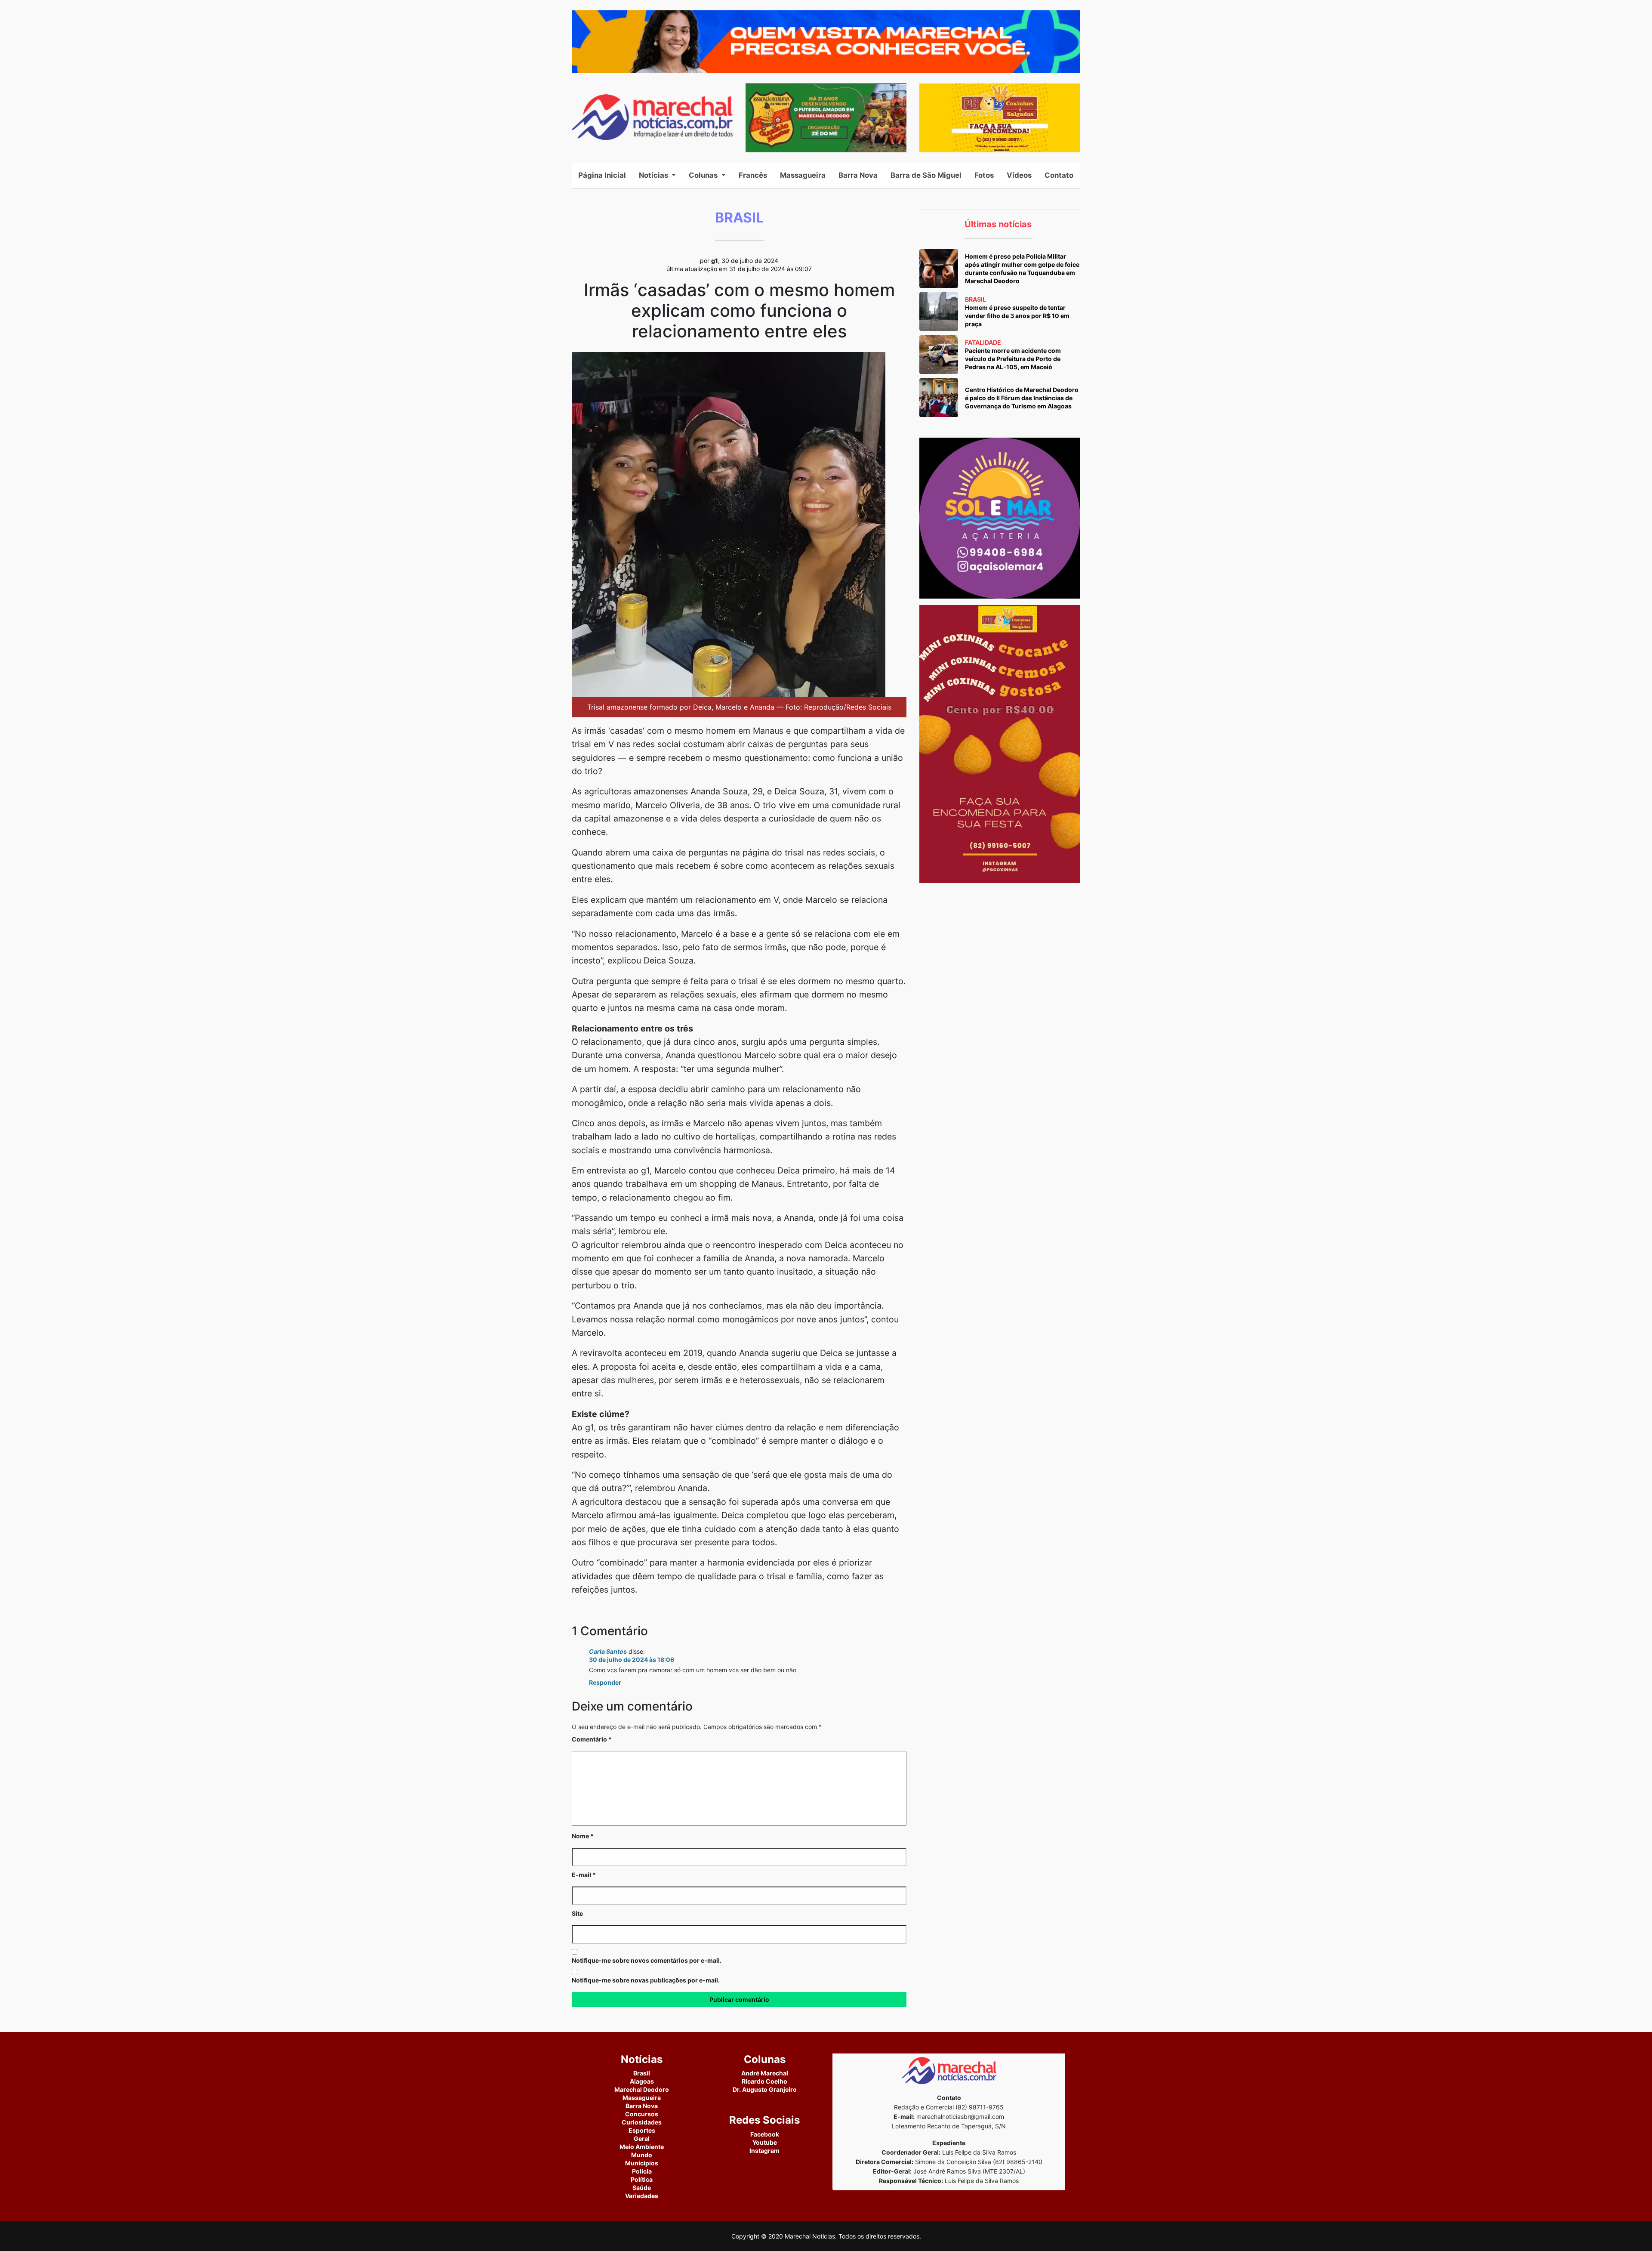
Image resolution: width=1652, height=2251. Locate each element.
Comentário (592, 1739)
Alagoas (642, 2081)
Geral (642, 2138)
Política (642, 2179)
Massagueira (803, 175)
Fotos (984, 175)
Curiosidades (642, 2122)
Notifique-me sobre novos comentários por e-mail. (647, 1960)
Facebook (765, 2134)
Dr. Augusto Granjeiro (765, 2089)
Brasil (642, 2073)
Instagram (764, 2151)
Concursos (642, 2114)
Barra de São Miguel (926, 175)
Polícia (642, 2171)
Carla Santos (608, 1651)
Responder (605, 1682)
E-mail (584, 1875)
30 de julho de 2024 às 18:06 (632, 1660)
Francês (753, 175)
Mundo (642, 2155)
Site (577, 1913)
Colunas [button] (704, 175)
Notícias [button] (654, 175)
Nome (583, 1836)
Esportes (642, 2130)
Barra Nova (858, 175)
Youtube (765, 2142)
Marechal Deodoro (642, 2089)
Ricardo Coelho (764, 2081)
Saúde (642, 2188)
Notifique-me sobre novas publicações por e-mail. (646, 1980)
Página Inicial (605, 175)
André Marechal (765, 2073)
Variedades (642, 2196)
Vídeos (1019, 175)
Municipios (642, 2163)
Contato (1059, 175)
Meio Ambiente (642, 2147)
